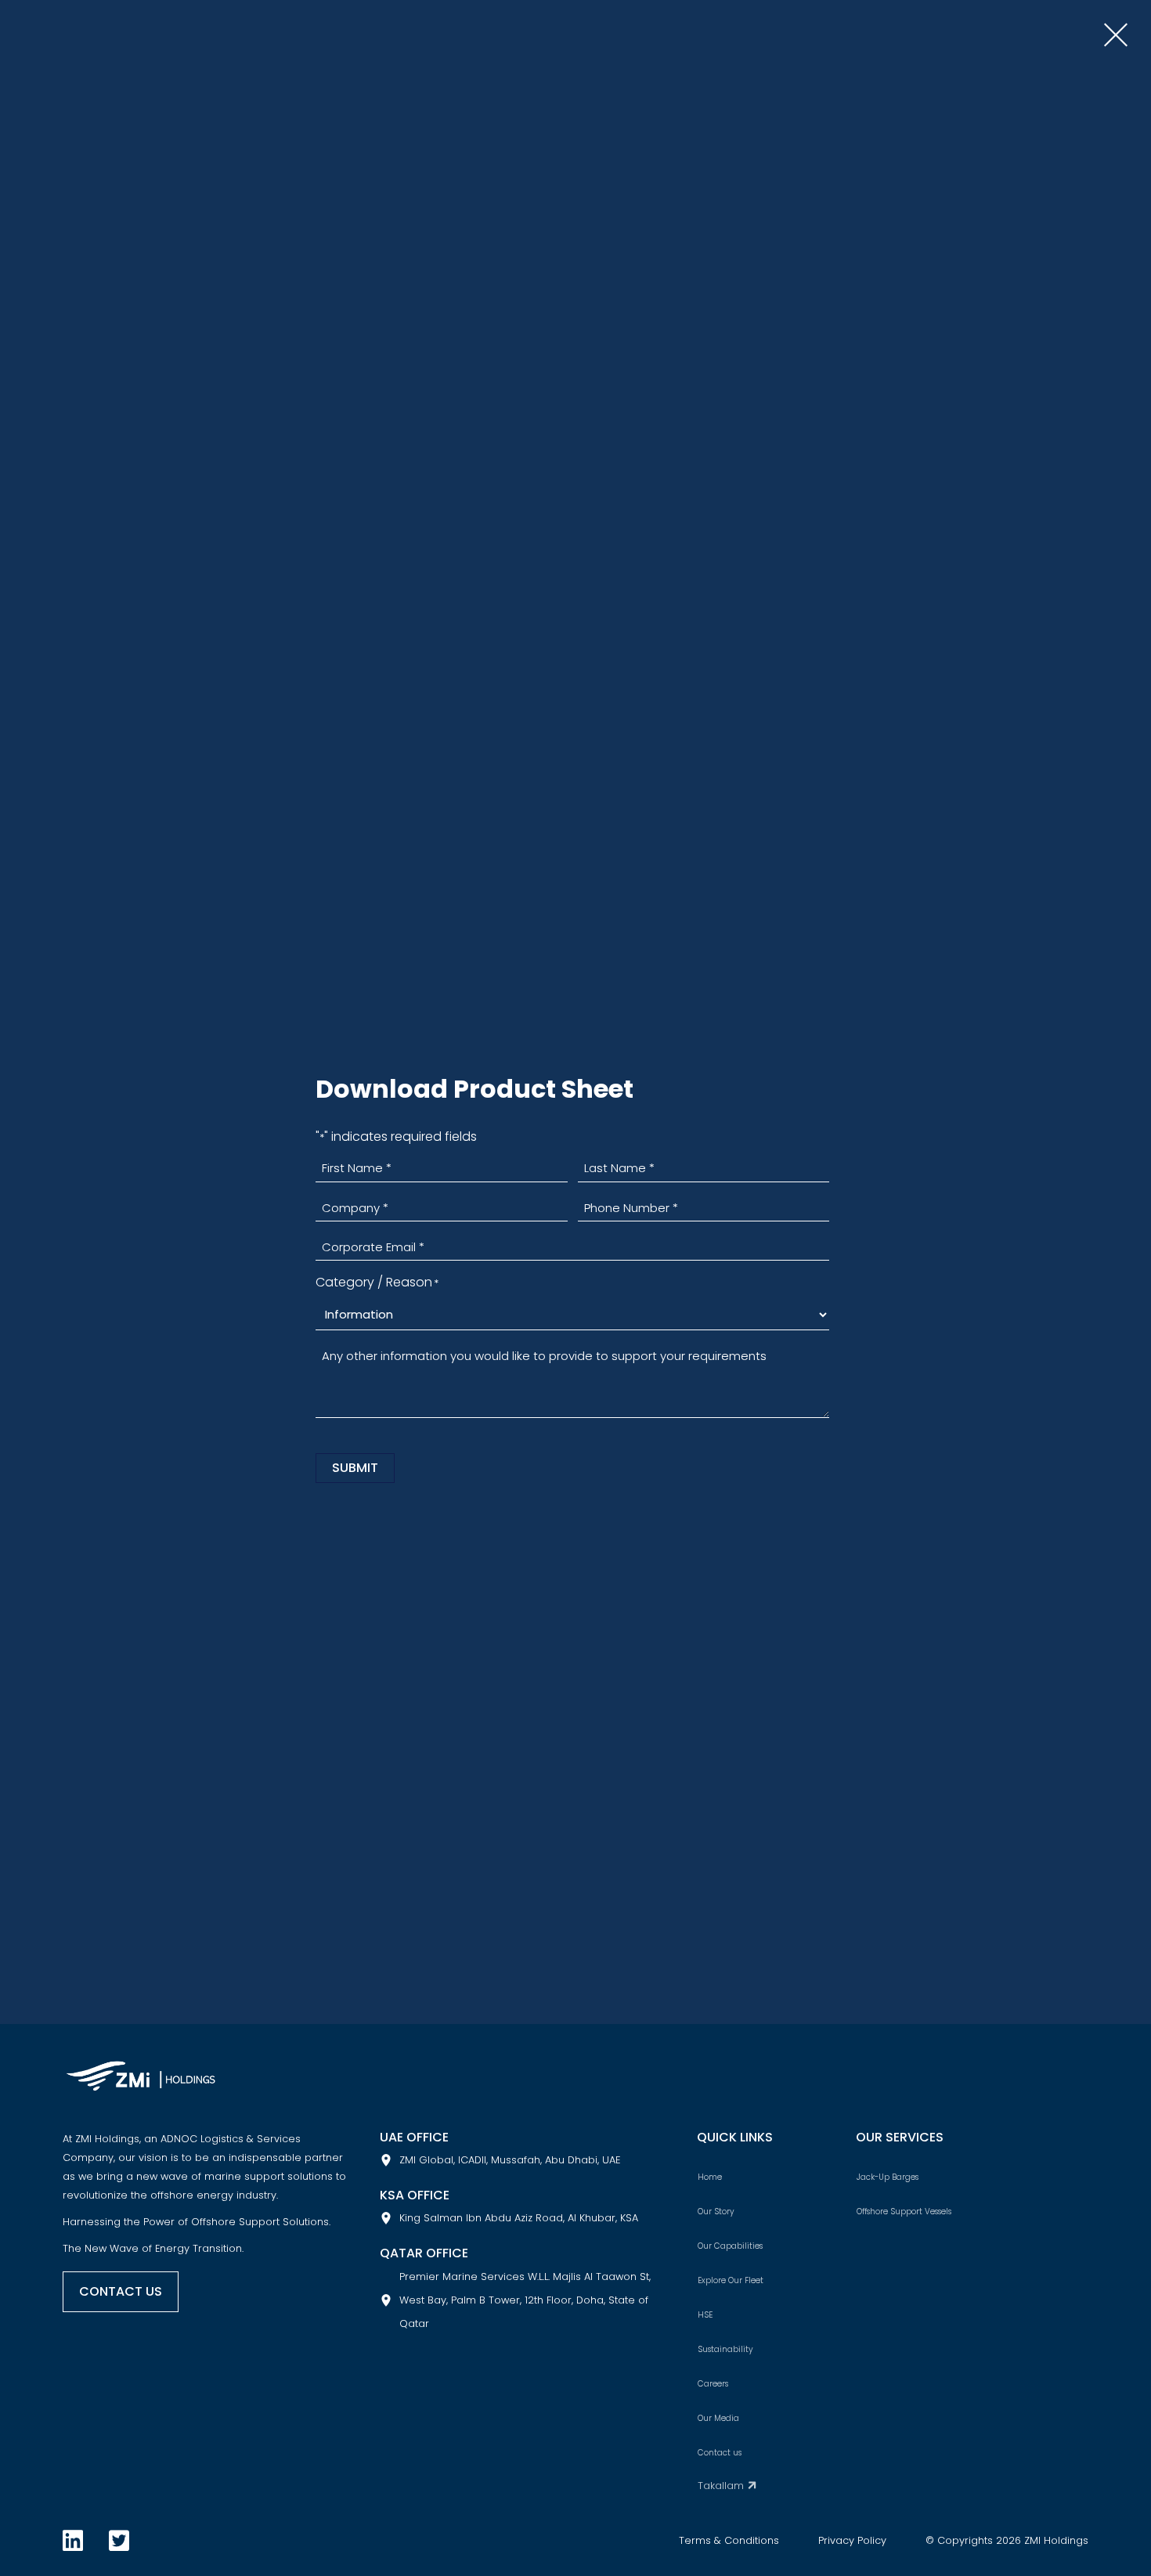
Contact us (720, 2453)
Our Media (718, 2418)
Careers (713, 2384)
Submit (355, 1468)
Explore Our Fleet (731, 2280)
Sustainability (725, 2349)
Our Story (716, 2212)
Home (710, 2177)
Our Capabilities (730, 2246)
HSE (705, 2315)
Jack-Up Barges (888, 2177)
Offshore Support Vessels (904, 2212)
